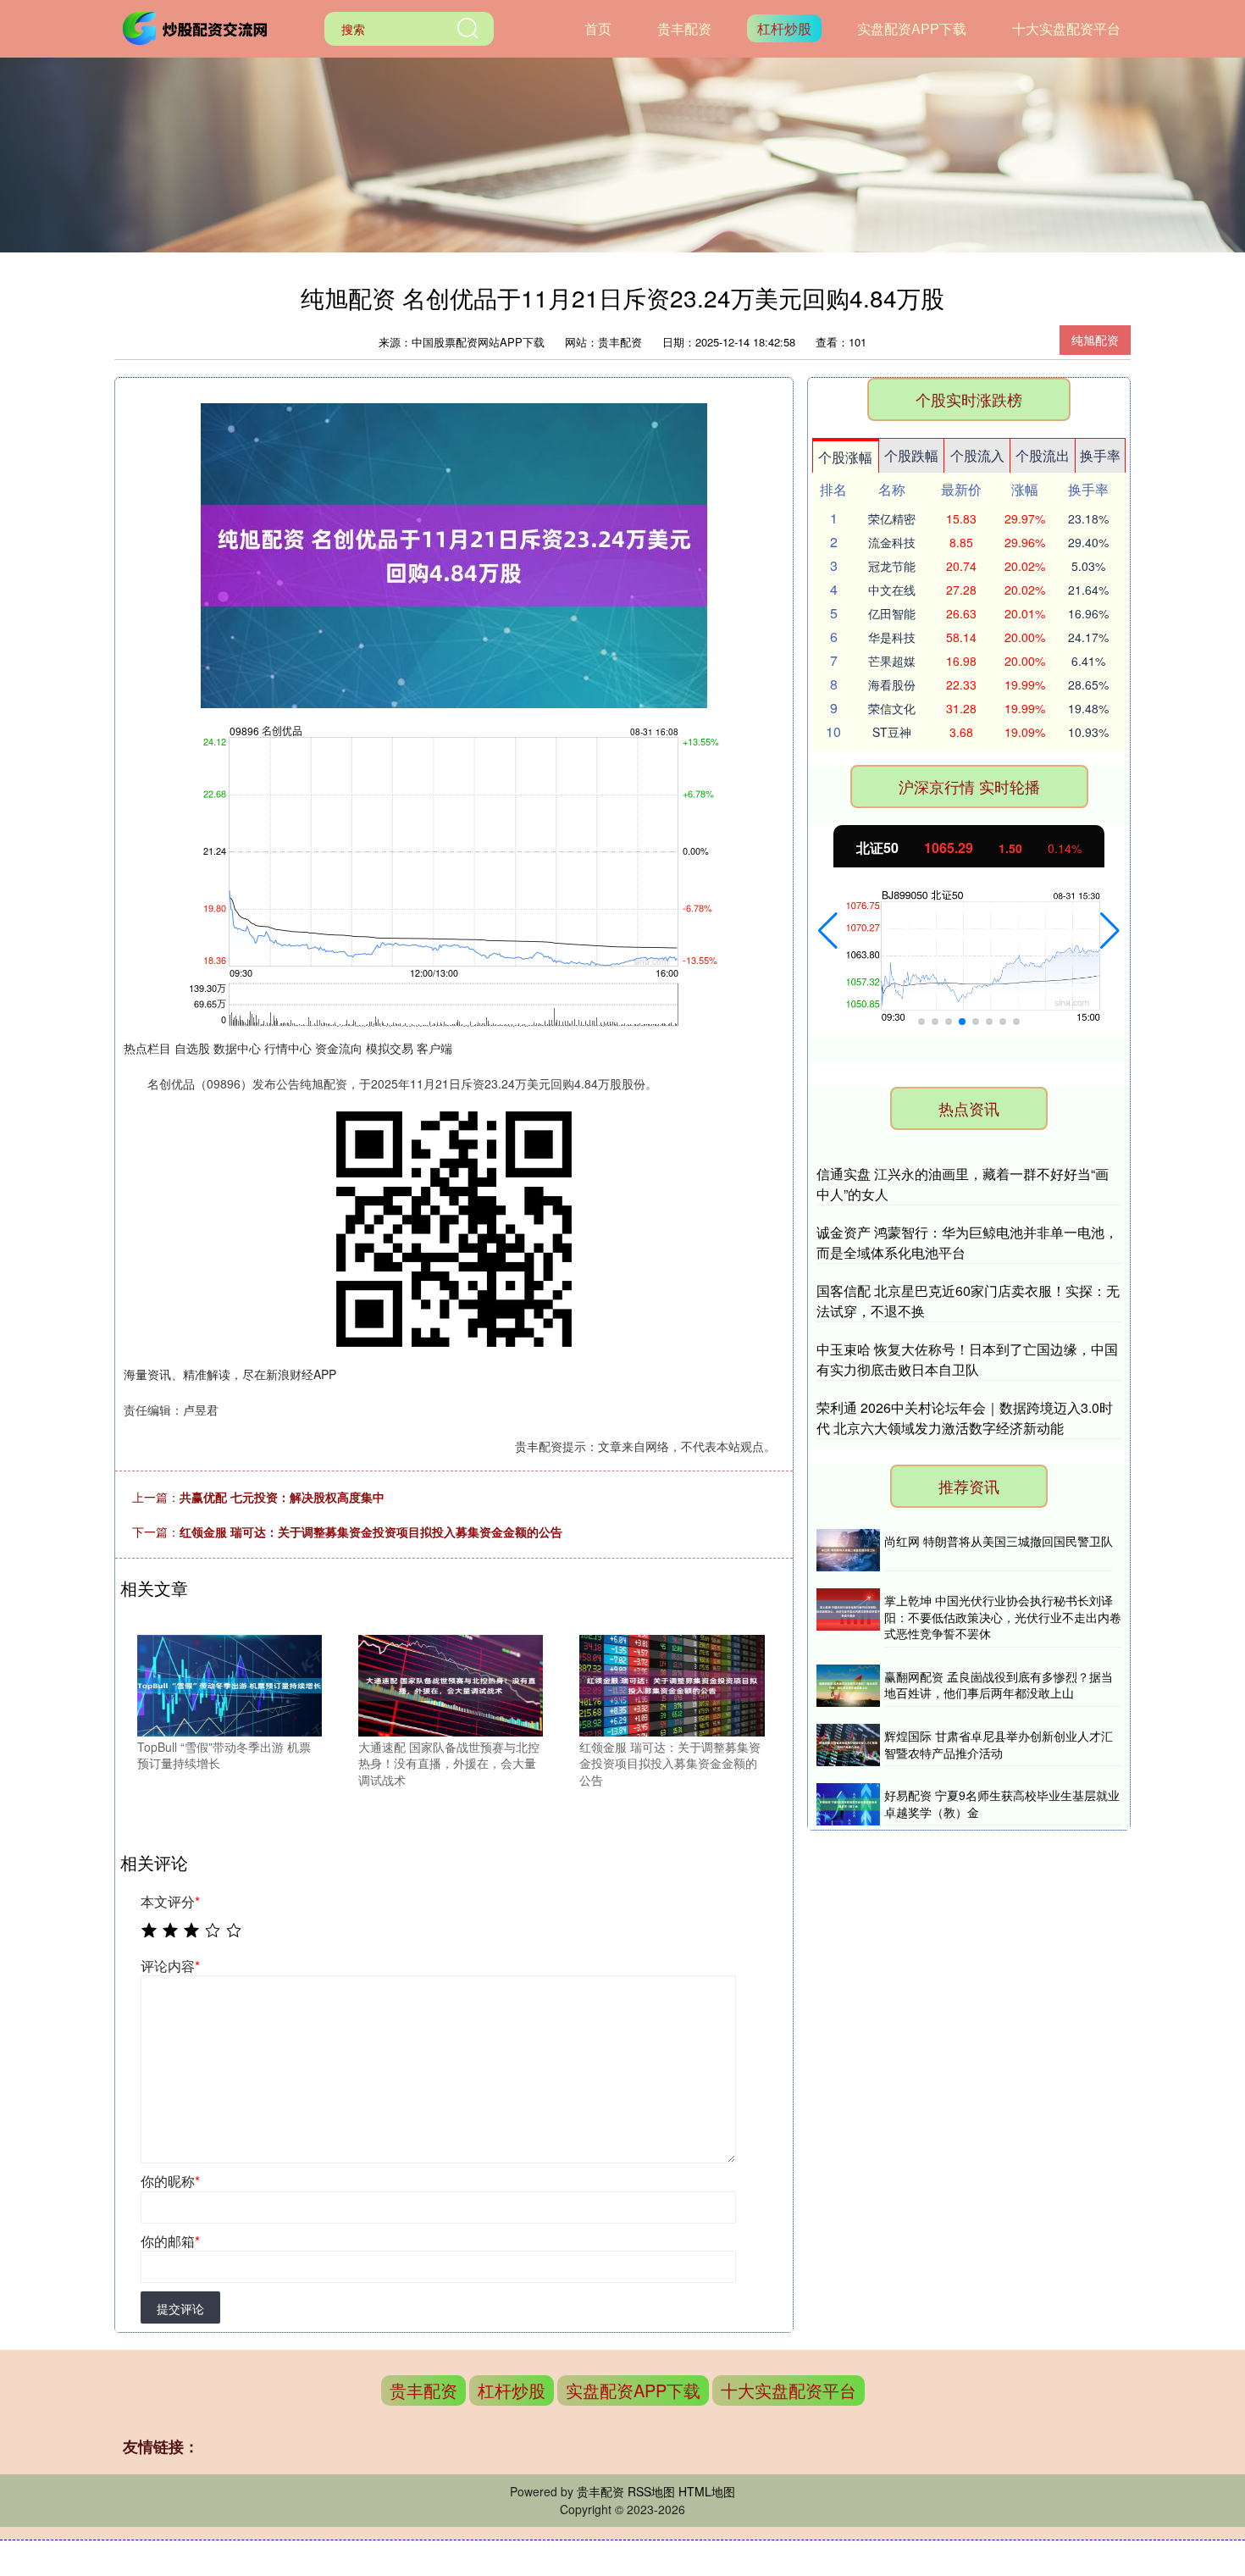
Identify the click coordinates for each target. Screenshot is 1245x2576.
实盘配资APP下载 (912, 28)
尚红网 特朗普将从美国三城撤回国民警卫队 (999, 1541)
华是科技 (892, 637)
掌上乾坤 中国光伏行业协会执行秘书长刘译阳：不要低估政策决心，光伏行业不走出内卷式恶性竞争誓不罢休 (1003, 1617)
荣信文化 (892, 708)
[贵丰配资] (197, 27)
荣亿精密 (892, 518)
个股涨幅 (845, 457)
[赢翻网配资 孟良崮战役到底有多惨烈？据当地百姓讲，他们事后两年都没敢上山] (848, 1686)
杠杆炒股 (784, 28)
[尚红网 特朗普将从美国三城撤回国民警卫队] (848, 1550)
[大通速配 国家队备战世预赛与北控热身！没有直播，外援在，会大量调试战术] (451, 1683)
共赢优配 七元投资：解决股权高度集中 (282, 1497)
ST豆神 (892, 732)
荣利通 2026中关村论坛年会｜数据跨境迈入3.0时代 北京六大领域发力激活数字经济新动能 (965, 1418)
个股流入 (977, 455)
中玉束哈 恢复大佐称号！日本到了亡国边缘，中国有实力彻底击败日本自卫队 (967, 1359)
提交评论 (180, 2308)
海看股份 (892, 684)
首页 (598, 28)
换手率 (1100, 455)
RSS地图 (651, 2491)
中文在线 (892, 590)
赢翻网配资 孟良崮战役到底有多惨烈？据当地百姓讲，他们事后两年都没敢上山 (999, 1685)
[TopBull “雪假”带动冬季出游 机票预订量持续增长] (230, 1683)
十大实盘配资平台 (1066, 28)
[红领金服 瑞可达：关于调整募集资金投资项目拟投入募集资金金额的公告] (672, 1683)
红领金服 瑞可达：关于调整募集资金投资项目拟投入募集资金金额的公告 (371, 1532)
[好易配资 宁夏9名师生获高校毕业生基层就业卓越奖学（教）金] (848, 1804)
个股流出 (1043, 455)
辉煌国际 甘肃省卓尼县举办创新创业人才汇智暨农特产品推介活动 (999, 1744)
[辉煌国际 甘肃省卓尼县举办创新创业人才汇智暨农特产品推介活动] (848, 1745)
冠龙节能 (892, 566)
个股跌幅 (911, 455)
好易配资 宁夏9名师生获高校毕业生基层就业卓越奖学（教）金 (1002, 1803)
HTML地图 (707, 2491)
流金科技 (892, 542)
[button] (828, 931)
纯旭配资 (1095, 340)
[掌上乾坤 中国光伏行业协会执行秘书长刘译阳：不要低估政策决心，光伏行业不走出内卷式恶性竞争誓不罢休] (848, 1618)
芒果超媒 (892, 661)
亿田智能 (892, 613)
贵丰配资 (684, 28)
